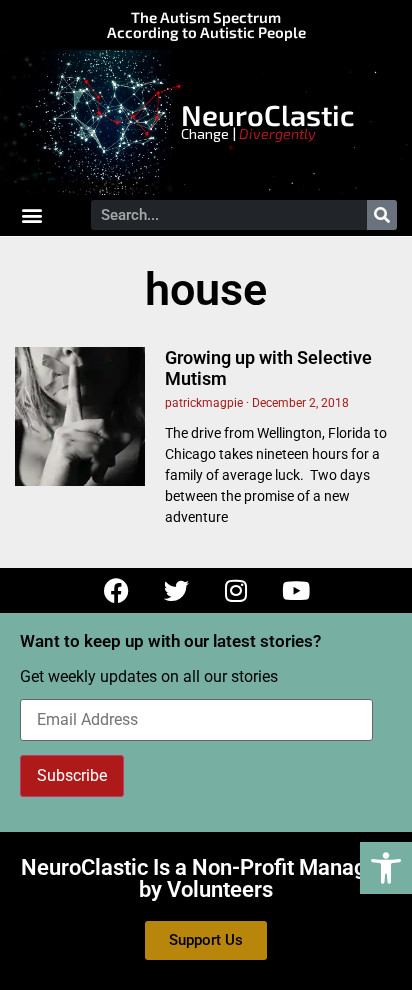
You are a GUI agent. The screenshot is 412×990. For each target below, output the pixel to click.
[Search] (382, 215)
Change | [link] (248, 133)
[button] (31, 215)
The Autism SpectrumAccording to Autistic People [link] (206, 24)
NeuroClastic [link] (267, 114)
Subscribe (72, 775)
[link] (386, 868)
